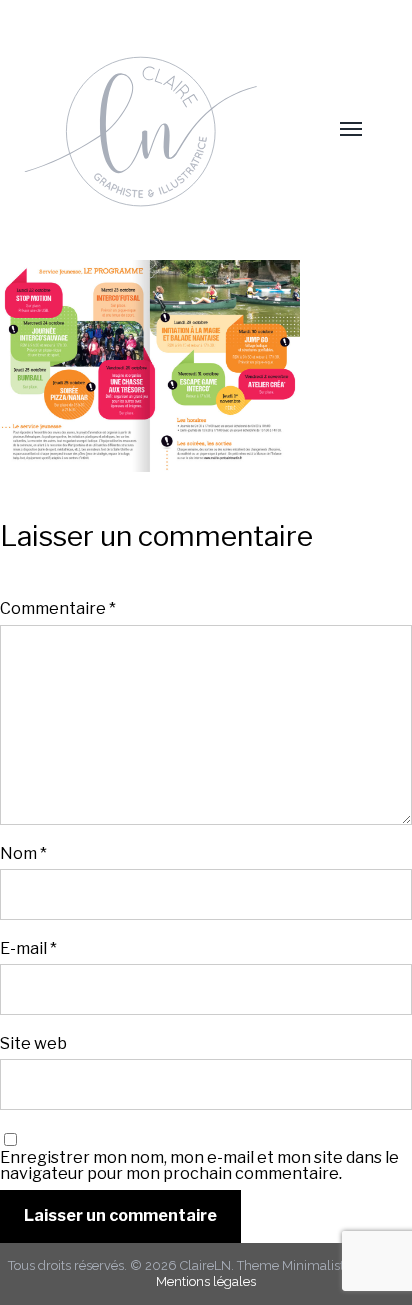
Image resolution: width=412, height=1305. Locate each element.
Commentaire (58, 608)
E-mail (28, 948)
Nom (23, 853)
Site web (33, 1043)
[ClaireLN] (161, 130)
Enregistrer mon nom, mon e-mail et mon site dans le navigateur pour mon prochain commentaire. (199, 1165)
